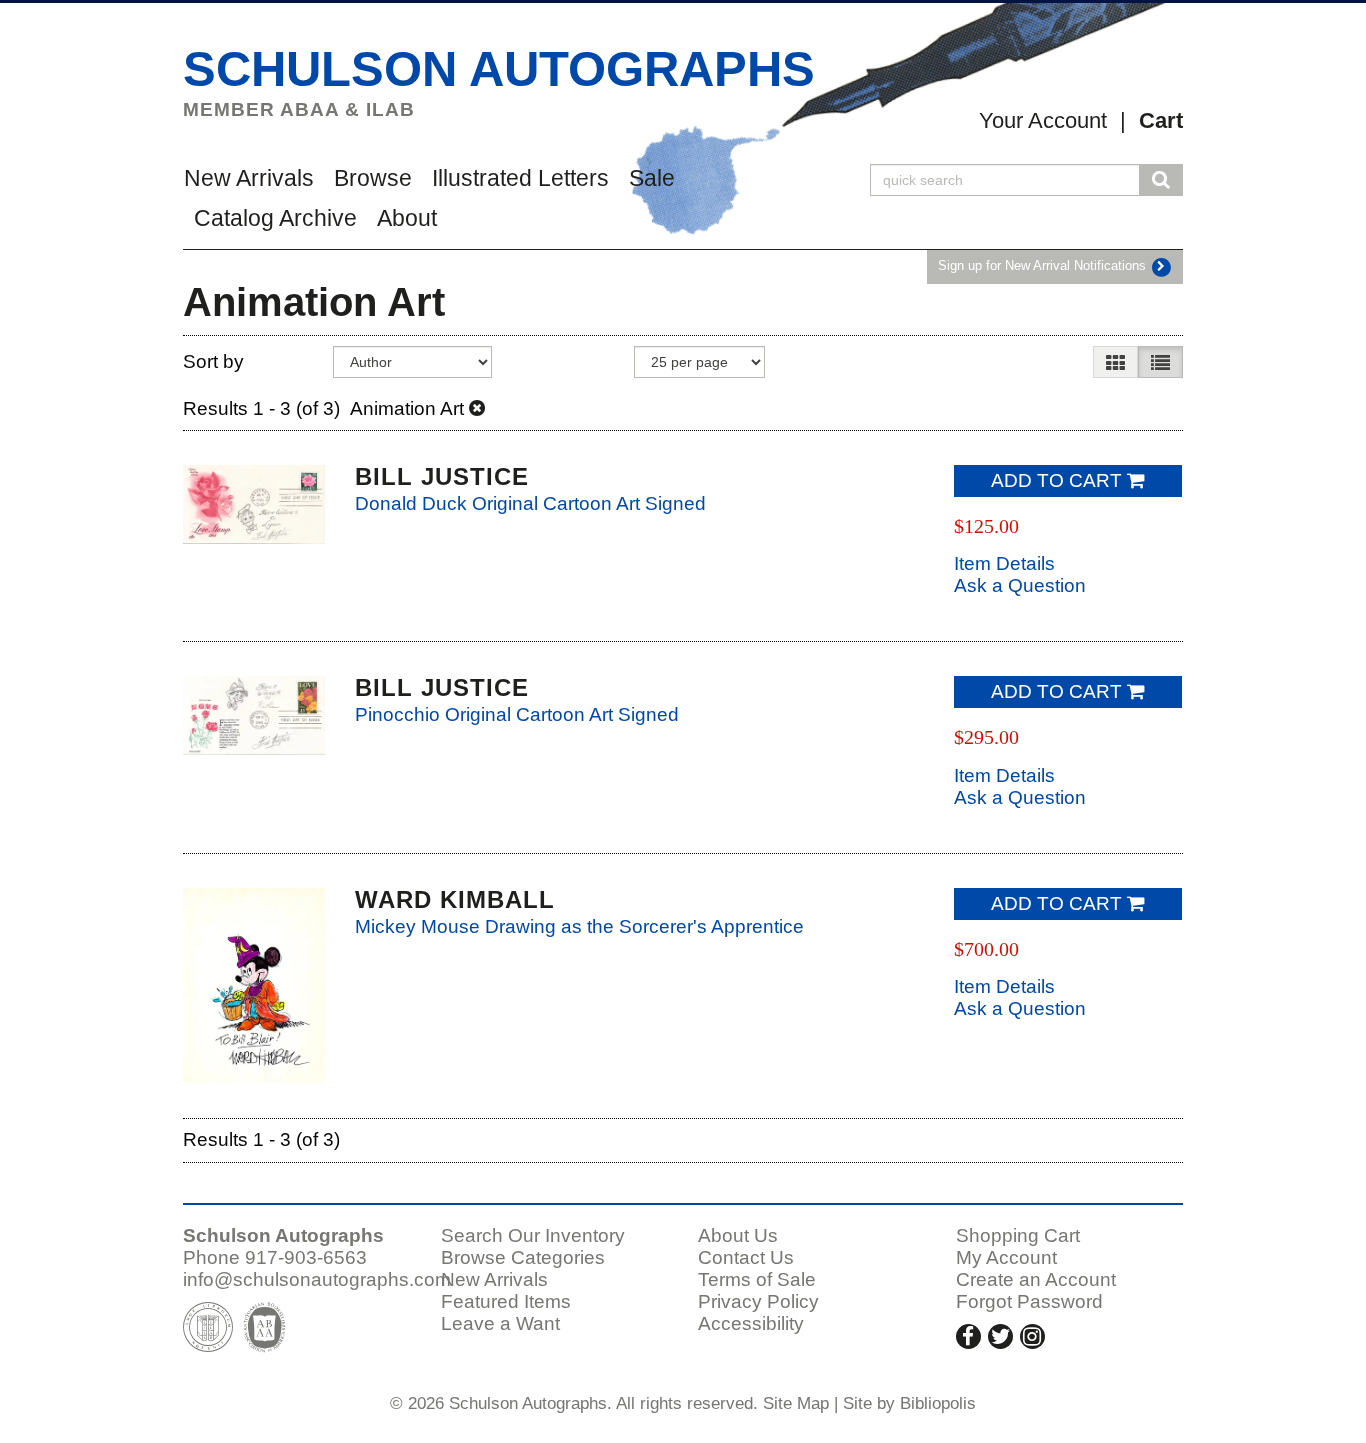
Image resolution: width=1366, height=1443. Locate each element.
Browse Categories (523, 1257)
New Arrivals (249, 178)
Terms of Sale (757, 1279)
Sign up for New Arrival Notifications (1044, 266)
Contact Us (746, 1257)
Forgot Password (1029, 1301)
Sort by (213, 361)
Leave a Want (500, 1323)
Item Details (1004, 563)
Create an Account (1036, 1279)
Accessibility (751, 1323)
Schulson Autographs (499, 69)
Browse (373, 178)
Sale (652, 178)
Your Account (1043, 120)
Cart (1161, 120)
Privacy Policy (758, 1301)
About (407, 218)
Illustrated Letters (520, 178)
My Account (1006, 1257)
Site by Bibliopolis (909, 1403)
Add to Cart (1056, 480)
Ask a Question (1020, 585)
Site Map (796, 1403)
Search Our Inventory (533, 1235)
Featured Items (506, 1301)
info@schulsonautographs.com (317, 1279)
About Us (738, 1235)
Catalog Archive (275, 218)
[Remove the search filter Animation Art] (477, 408)
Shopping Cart (1018, 1235)
